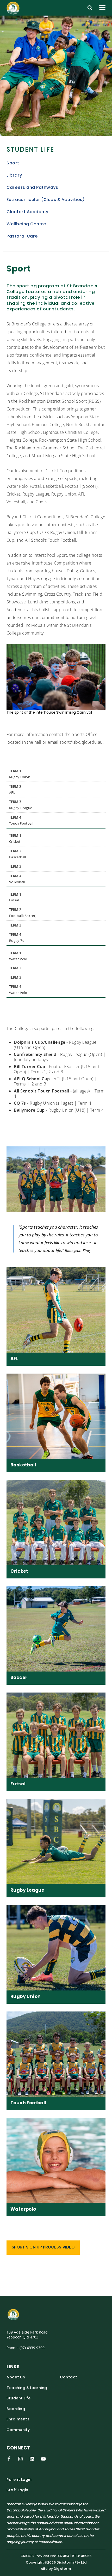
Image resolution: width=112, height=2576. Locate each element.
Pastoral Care (22, 236)
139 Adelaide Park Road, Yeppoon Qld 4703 (27, 2335)
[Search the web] (90, 8)
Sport (13, 163)
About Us (16, 2377)
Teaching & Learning (27, 2388)
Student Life (30, 150)
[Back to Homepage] (14, 8)
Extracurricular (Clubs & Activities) (45, 200)
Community (18, 2430)
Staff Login (17, 2490)
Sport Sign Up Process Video (43, 2248)
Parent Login (19, 2480)
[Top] (25, 2315)
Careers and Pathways (32, 188)
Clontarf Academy (27, 212)
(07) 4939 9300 (32, 2348)
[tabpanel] (56, 76)
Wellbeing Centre (26, 224)
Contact (69, 2377)
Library (14, 176)
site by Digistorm (56, 2569)
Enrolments (18, 2420)
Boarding (16, 2409)
